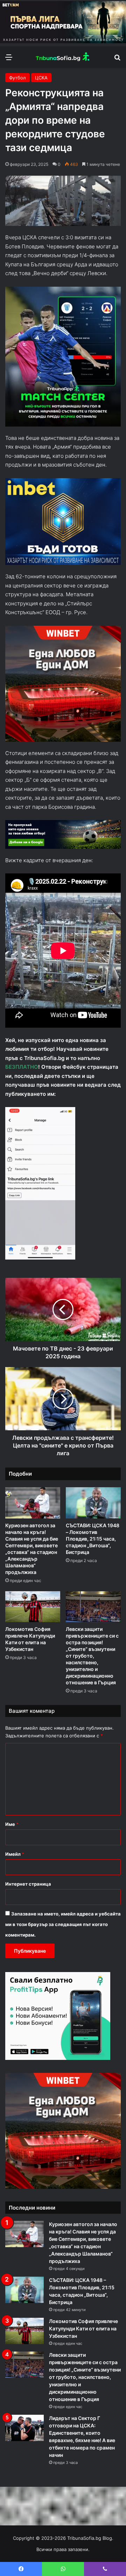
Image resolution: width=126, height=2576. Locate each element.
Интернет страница (28, 1884)
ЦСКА (41, 78)
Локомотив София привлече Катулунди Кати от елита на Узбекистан (83, 2328)
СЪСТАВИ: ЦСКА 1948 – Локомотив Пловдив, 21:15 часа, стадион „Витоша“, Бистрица (93, 1539)
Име (12, 1824)
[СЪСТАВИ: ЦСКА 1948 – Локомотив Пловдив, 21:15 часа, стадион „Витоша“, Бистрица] (93, 1503)
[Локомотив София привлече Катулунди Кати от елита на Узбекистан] (33, 1607)
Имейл (15, 1854)
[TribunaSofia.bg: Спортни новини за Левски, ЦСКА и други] (63, 57)
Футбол (17, 78)
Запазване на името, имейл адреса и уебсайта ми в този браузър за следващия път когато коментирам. (63, 1924)
